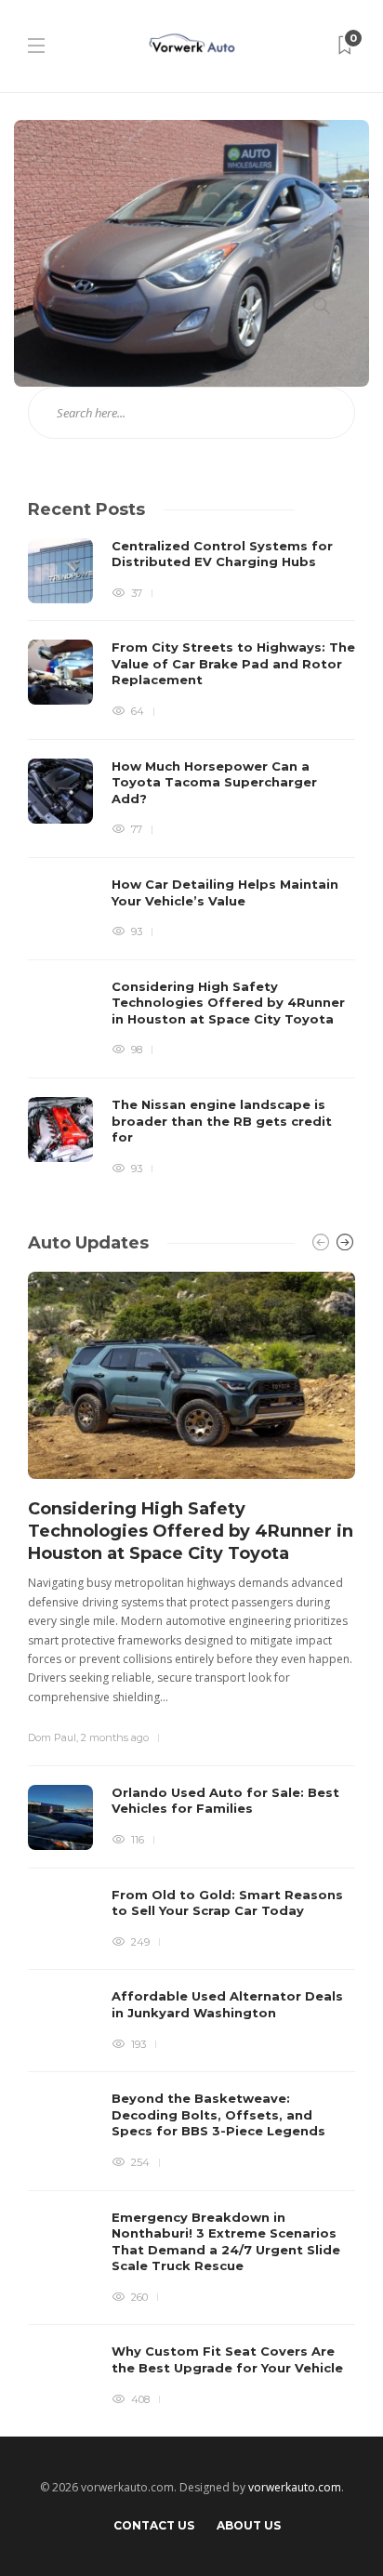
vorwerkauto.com (295, 2487)
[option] (191, 858)
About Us (249, 2525)
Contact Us (154, 2525)
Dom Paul (52, 1737)
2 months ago (115, 1737)
